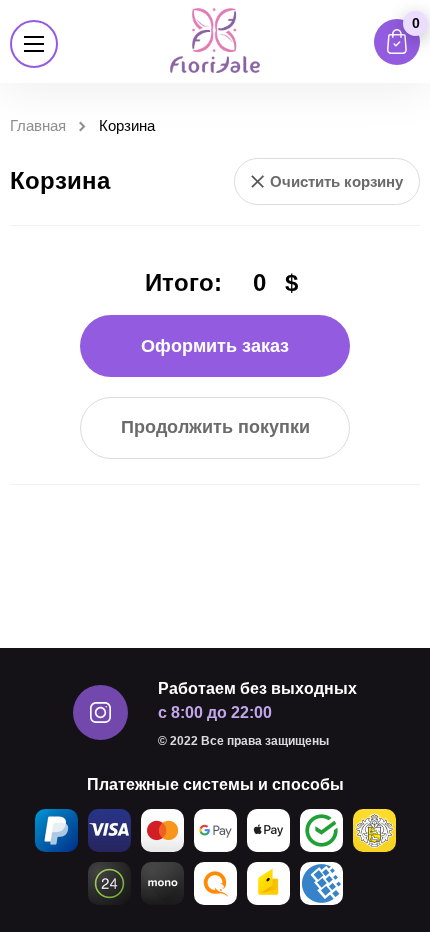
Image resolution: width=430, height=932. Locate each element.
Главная (38, 125)
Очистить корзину (336, 181)
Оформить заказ (215, 346)
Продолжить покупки (215, 427)
